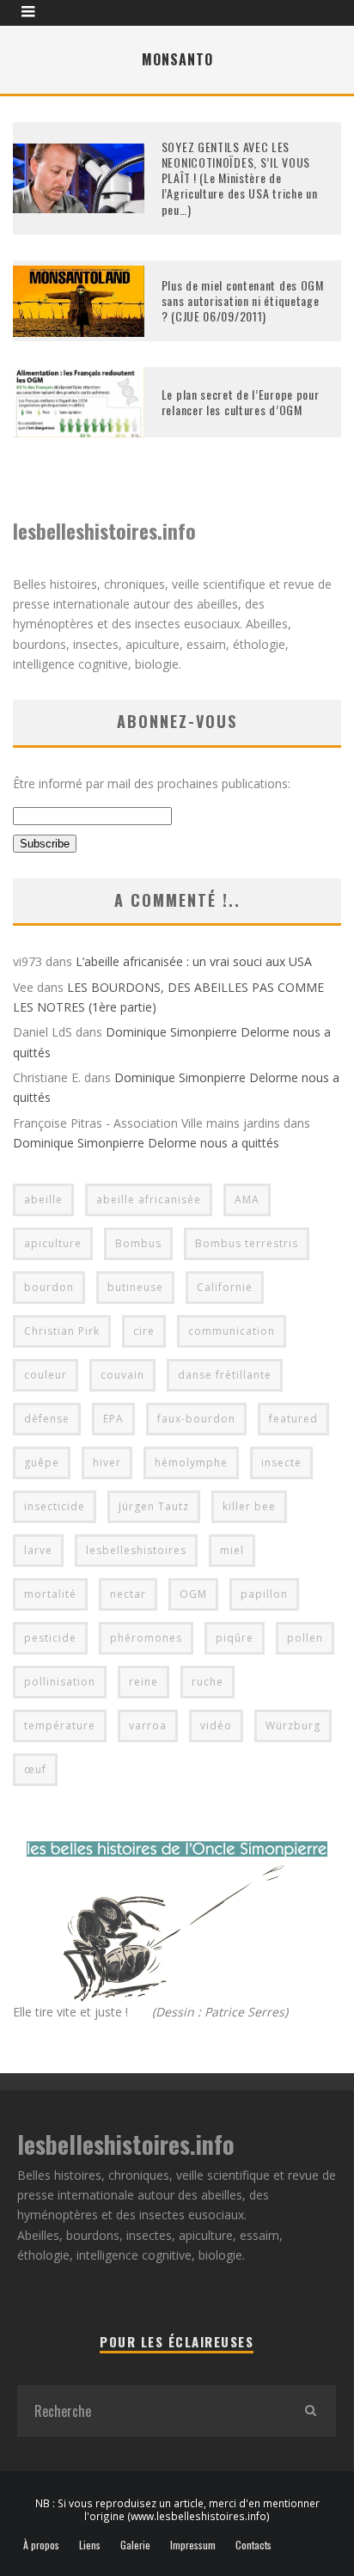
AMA (247, 1199)
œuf (35, 1769)
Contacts (253, 2545)
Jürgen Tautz (154, 1506)
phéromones (146, 1638)
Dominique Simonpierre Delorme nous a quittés (146, 1143)
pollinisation (60, 1682)
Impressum (193, 2545)
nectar (128, 1594)
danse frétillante (225, 1375)
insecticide (55, 1506)
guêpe (42, 1462)
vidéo (216, 1725)
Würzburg (293, 1725)
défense (47, 1419)
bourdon (49, 1287)
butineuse (135, 1287)
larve (38, 1550)
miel (232, 1550)
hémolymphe (191, 1462)
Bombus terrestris (247, 1243)
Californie (225, 1287)
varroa (148, 1725)
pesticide (50, 1638)
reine (143, 1682)
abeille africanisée (149, 1199)
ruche (208, 1682)
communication (232, 1331)
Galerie (135, 2545)
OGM (193, 1594)
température (60, 1725)
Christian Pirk (62, 1331)
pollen (305, 1638)
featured (293, 1419)
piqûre (235, 1638)
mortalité (50, 1594)
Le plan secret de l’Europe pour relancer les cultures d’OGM (241, 402)
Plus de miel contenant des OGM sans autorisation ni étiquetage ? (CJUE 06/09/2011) (243, 300)
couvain (122, 1375)
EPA (113, 1419)
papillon (264, 1594)
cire (144, 1331)
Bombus (138, 1243)
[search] (310, 2411)
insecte (281, 1462)
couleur (46, 1375)
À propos (41, 2545)
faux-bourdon (196, 1419)
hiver (107, 1462)
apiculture (53, 1243)
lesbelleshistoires (136, 1550)
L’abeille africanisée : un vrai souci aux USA (194, 961)
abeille (43, 1199)
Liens (90, 2545)
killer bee (249, 1506)
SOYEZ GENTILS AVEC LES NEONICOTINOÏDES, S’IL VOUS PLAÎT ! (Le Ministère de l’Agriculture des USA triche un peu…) (240, 178)
